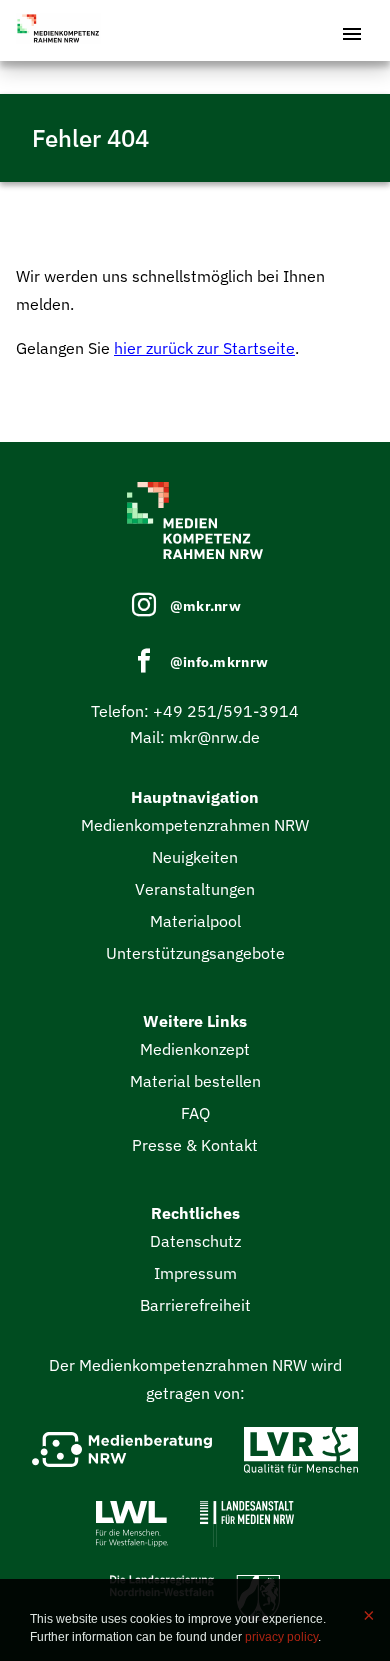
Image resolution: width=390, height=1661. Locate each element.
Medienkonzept (195, 1049)
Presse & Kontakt (195, 1145)
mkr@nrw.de (214, 737)
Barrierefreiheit (195, 1305)
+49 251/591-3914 (226, 711)
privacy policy (281, 1637)
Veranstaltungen (195, 889)
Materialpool (195, 921)
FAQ (195, 1113)
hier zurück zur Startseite (204, 348)
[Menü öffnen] (352, 30)
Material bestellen (195, 1081)
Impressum (195, 1273)
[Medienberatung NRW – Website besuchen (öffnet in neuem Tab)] (122, 1454)
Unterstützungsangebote (195, 953)
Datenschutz (195, 1241)
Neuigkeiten (195, 857)
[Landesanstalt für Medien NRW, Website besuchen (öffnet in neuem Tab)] (247, 1528)
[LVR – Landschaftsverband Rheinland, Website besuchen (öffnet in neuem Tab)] (301, 1454)
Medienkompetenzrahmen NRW (195, 825)
